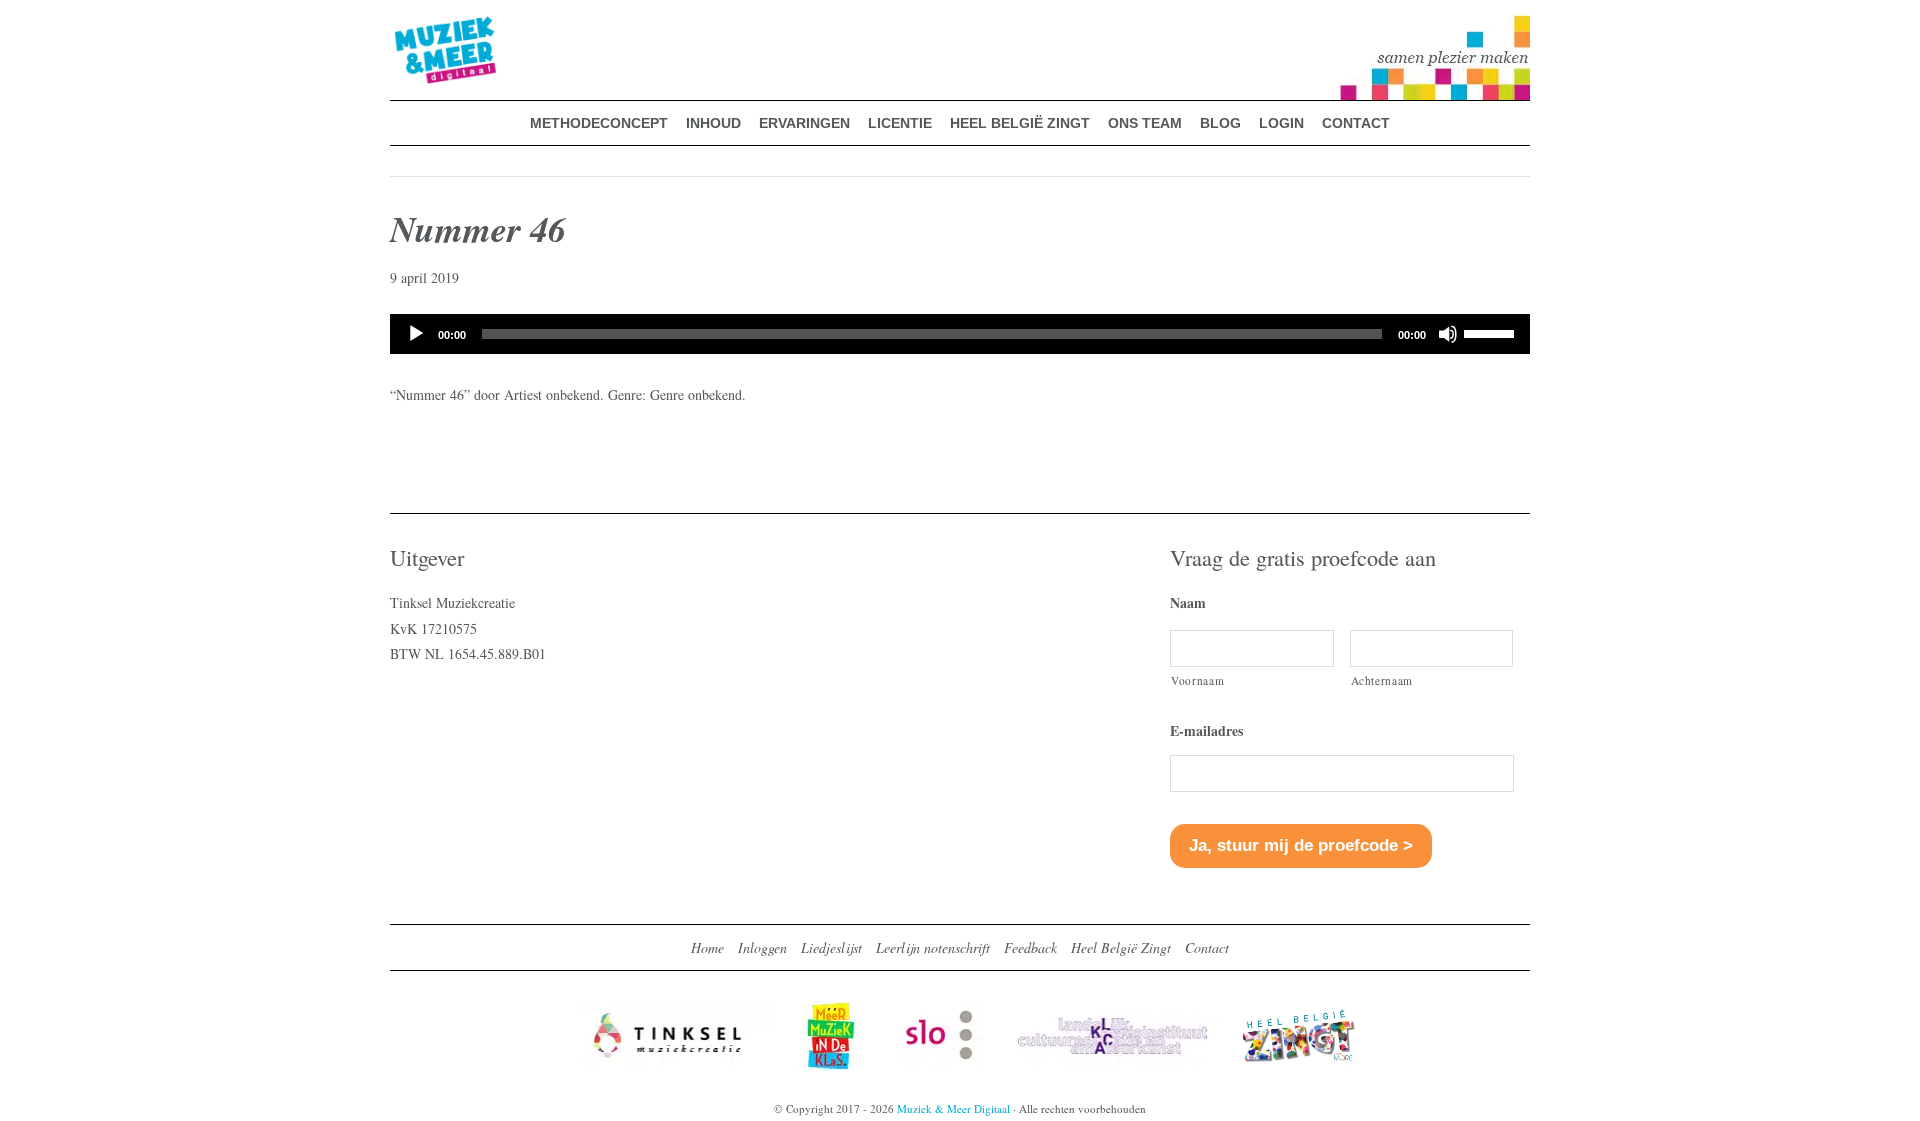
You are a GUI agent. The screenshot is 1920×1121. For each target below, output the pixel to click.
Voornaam (1197, 680)
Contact (1207, 947)
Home (707, 947)
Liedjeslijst (831, 947)
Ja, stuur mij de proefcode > (1301, 845)
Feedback (1030, 947)
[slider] (1492, 332)
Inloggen (762, 947)
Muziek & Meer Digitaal (413, 27)
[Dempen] (1448, 334)
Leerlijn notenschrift (933, 947)
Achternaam (1382, 680)
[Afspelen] (416, 334)
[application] (960, 334)
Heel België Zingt (1121, 947)
